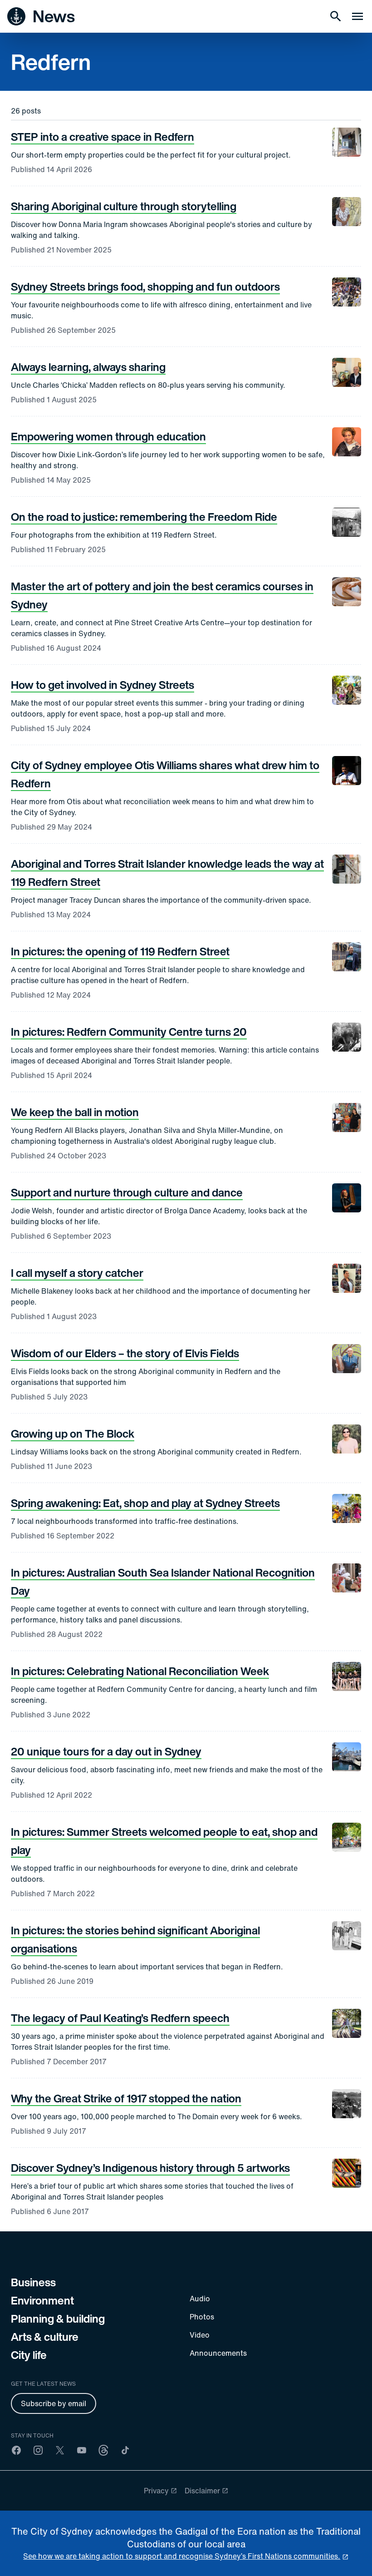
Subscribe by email (54, 2403)
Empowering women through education (108, 436)
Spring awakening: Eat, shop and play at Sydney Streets (145, 1503)
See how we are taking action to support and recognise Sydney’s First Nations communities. (182, 2556)
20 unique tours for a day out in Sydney (106, 1751)
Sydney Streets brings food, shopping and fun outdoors (145, 287)
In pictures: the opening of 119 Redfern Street (120, 951)
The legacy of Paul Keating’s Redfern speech (120, 2018)
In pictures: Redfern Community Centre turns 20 (129, 1032)
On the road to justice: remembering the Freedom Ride (144, 517)
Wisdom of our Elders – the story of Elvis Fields (125, 1353)
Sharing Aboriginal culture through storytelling (124, 206)
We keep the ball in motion (75, 1112)
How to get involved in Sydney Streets (103, 685)
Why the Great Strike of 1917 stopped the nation (126, 2098)
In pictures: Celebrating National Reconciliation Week (140, 1671)
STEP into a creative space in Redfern (103, 137)
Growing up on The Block (73, 1434)
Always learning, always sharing (88, 367)
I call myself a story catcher (77, 1273)
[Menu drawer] (357, 16)
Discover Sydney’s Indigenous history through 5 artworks (150, 2168)
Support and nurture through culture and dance (127, 1192)
